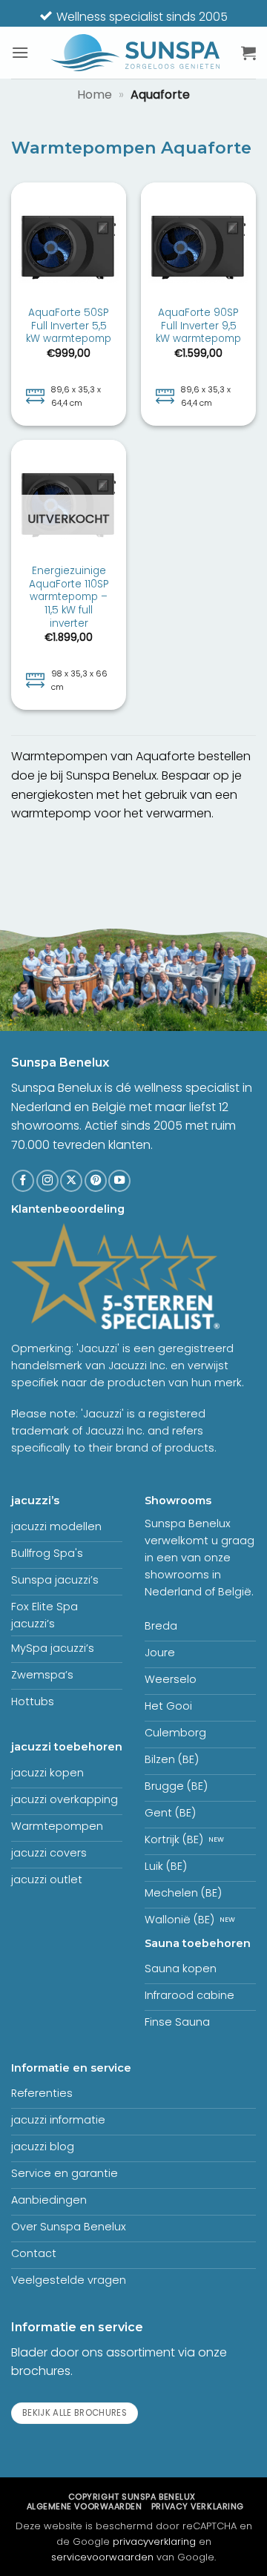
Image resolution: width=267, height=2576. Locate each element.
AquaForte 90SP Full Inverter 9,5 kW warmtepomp (198, 326)
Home (95, 95)
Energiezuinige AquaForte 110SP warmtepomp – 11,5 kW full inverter (69, 597)
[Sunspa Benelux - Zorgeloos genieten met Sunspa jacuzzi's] (135, 53)
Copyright (132, 2497)
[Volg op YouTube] (119, 1181)
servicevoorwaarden (102, 2557)
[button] (20, 52)
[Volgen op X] (71, 1181)
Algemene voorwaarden (85, 2506)
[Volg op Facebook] (23, 1181)
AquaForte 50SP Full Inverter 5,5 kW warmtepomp (69, 326)
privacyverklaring (154, 2542)
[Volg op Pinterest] (96, 1181)
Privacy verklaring (198, 2506)
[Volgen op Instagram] (47, 1181)
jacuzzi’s (35, 1501)
